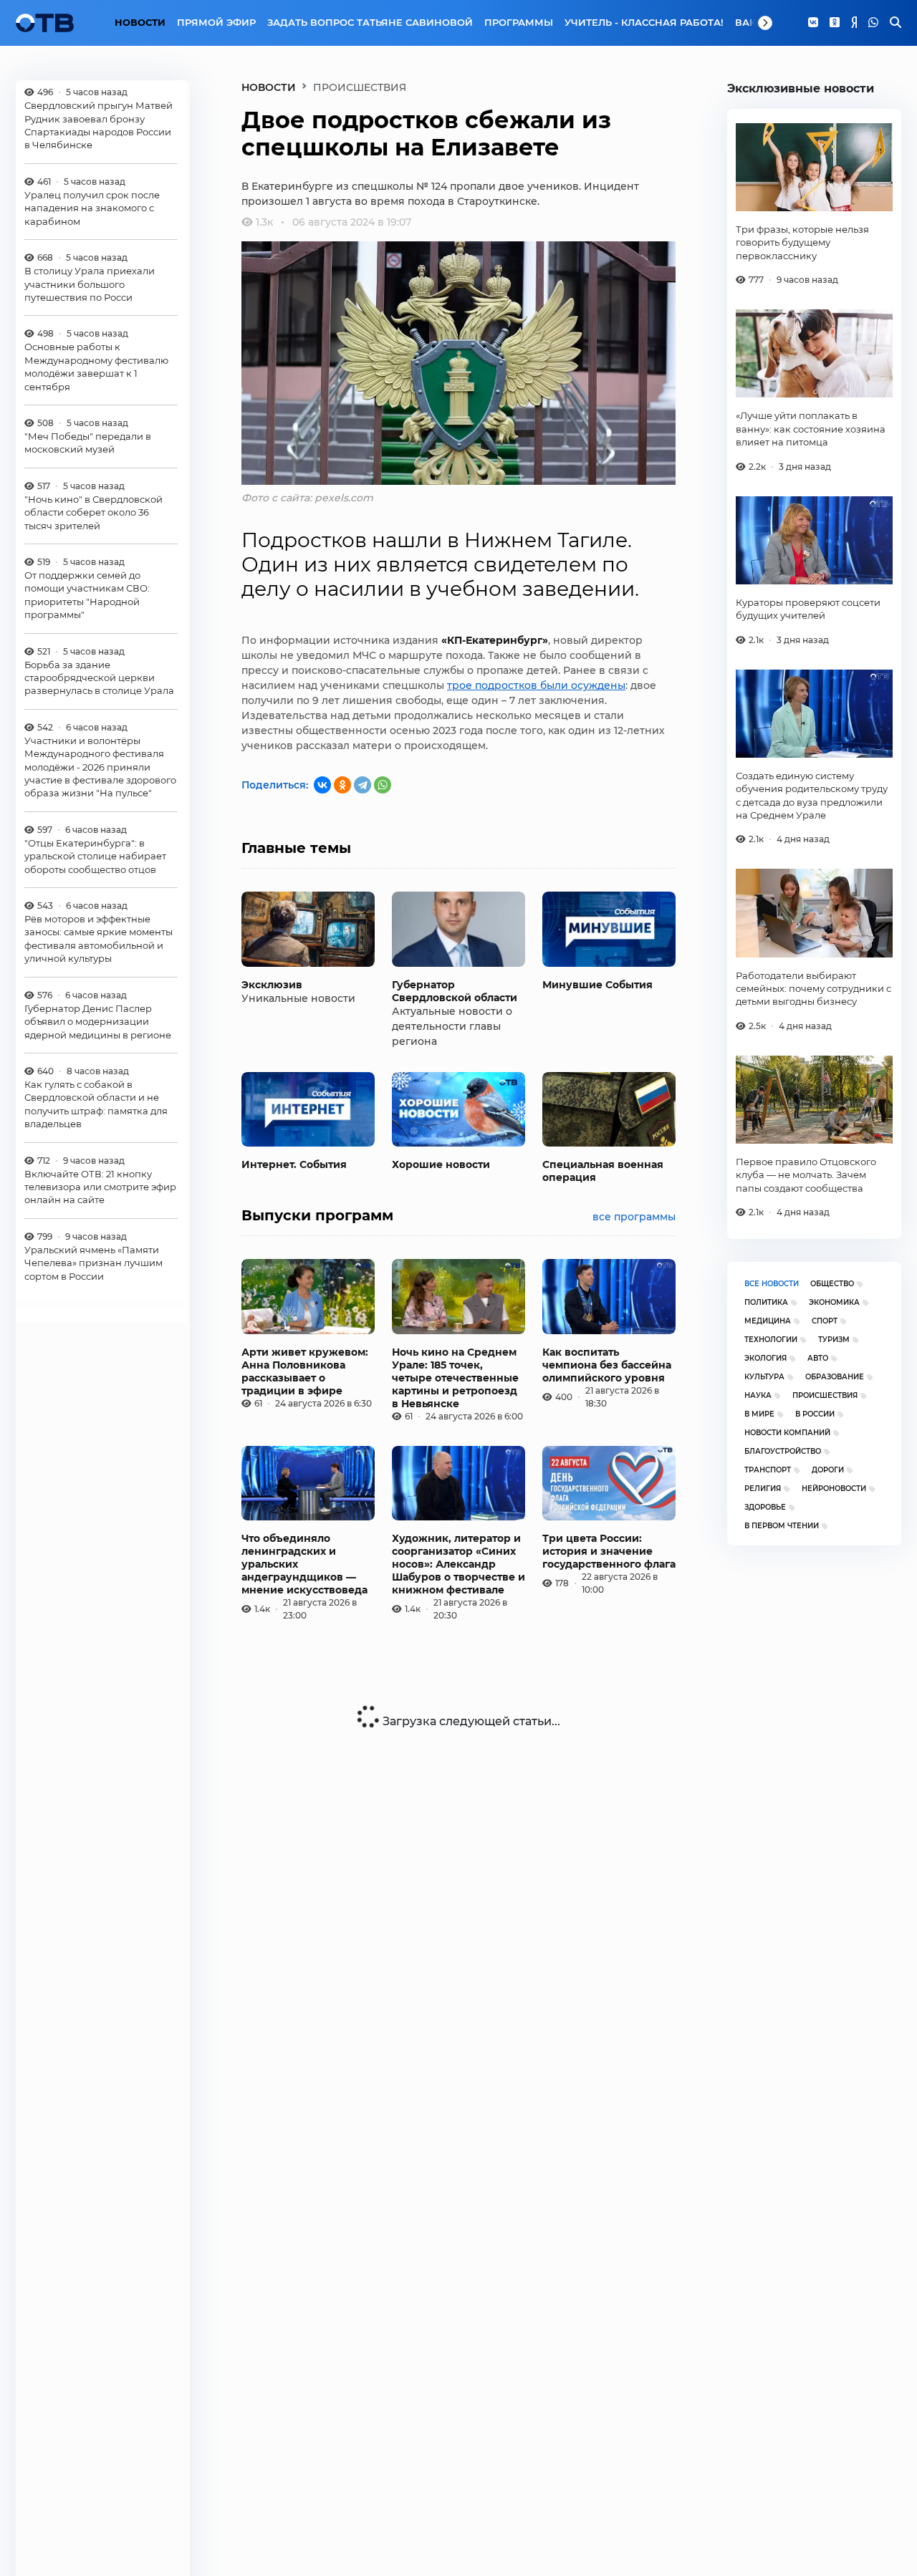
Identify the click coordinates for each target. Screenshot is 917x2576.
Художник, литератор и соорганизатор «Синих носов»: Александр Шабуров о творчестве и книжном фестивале (458, 1564)
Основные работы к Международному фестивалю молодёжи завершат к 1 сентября (96, 366)
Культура (764, 1377)
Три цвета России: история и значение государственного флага (609, 1551)
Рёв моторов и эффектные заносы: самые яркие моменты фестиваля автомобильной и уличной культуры (99, 939)
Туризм (834, 1340)
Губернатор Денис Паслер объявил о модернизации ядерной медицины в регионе (98, 1021)
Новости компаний (787, 1433)
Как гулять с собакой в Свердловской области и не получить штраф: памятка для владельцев (96, 1103)
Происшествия (825, 1395)
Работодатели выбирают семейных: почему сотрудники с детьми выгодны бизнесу (813, 989)
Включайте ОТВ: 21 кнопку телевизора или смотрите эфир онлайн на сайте (100, 1186)
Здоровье (765, 1507)
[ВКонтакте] (322, 785)
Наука (758, 1395)
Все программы (634, 1217)
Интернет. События (294, 1164)
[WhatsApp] (873, 23)
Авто (818, 1358)
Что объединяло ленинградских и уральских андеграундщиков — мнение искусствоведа (304, 1564)
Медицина (768, 1321)
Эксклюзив (272, 985)
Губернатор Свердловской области (455, 991)
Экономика (834, 1302)
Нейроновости (834, 1489)
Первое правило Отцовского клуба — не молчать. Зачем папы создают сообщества (806, 1175)
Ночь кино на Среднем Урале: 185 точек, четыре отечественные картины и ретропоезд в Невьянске (455, 1378)
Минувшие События (597, 985)
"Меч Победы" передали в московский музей (88, 442)
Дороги (828, 1470)
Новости (140, 22)
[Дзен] (854, 23)
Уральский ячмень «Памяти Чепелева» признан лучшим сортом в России (93, 1262)
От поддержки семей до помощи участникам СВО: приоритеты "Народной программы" (87, 595)
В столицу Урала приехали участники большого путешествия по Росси (90, 284)
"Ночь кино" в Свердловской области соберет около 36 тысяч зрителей (93, 512)
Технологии (771, 1340)
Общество (832, 1284)
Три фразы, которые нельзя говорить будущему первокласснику (802, 242)
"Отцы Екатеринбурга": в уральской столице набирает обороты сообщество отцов (95, 855)
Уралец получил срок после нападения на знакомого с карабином (92, 207)
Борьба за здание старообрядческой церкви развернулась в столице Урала (99, 677)
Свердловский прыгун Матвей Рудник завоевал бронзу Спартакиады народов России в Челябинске (99, 125)
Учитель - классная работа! (644, 22)
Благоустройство (783, 1451)
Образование (835, 1377)
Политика (766, 1302)
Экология (765, 1358)
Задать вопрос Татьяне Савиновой (370, 22)
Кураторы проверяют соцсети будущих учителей (808, 609)
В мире (759, 1414)
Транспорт (768, 1470)
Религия (763, 1489)
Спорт (825, 1321)
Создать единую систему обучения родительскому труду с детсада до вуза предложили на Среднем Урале (812, 795)
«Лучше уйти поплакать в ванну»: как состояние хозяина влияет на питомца (811, 429)
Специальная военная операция (603, 1171)
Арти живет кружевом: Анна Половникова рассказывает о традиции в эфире (305, 1371)
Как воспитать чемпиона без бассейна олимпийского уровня (607, 1365)
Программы (519, 22)
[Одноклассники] (835, 23)
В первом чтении (782, 1526)
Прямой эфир (216, 22)
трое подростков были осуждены (536, 685)
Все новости (772, 1284)
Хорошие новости (441, 1164)
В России (815, 1414)
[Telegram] (363, 785)
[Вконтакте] (813, 23)
